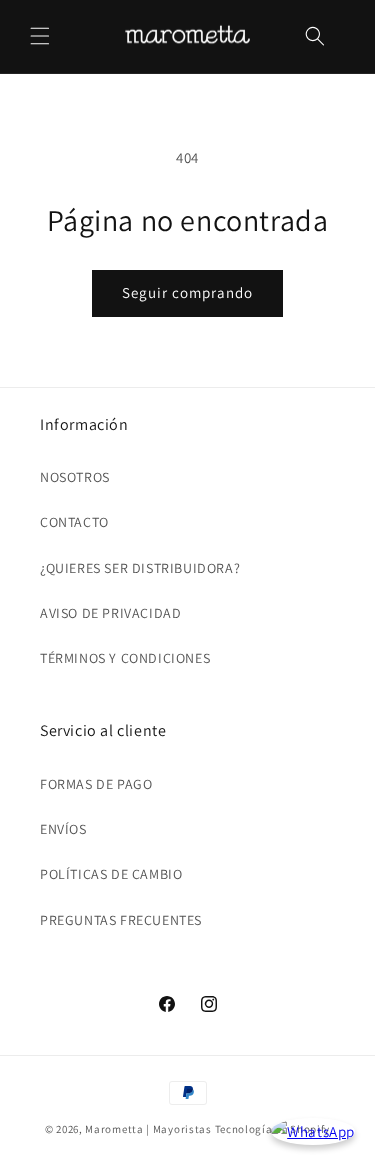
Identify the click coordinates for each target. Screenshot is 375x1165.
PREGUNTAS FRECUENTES (121, 920)
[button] (40, 36)
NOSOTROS (75, 477)
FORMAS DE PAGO (96, 784)
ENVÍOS (63, 829)
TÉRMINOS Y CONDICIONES (125, 658)
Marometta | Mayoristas (148, 1129)
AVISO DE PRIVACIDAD (110, 613)
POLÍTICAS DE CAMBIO (111, 874)
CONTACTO (74, 522)
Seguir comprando (187, 292)
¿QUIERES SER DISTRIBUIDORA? (140, 568)
